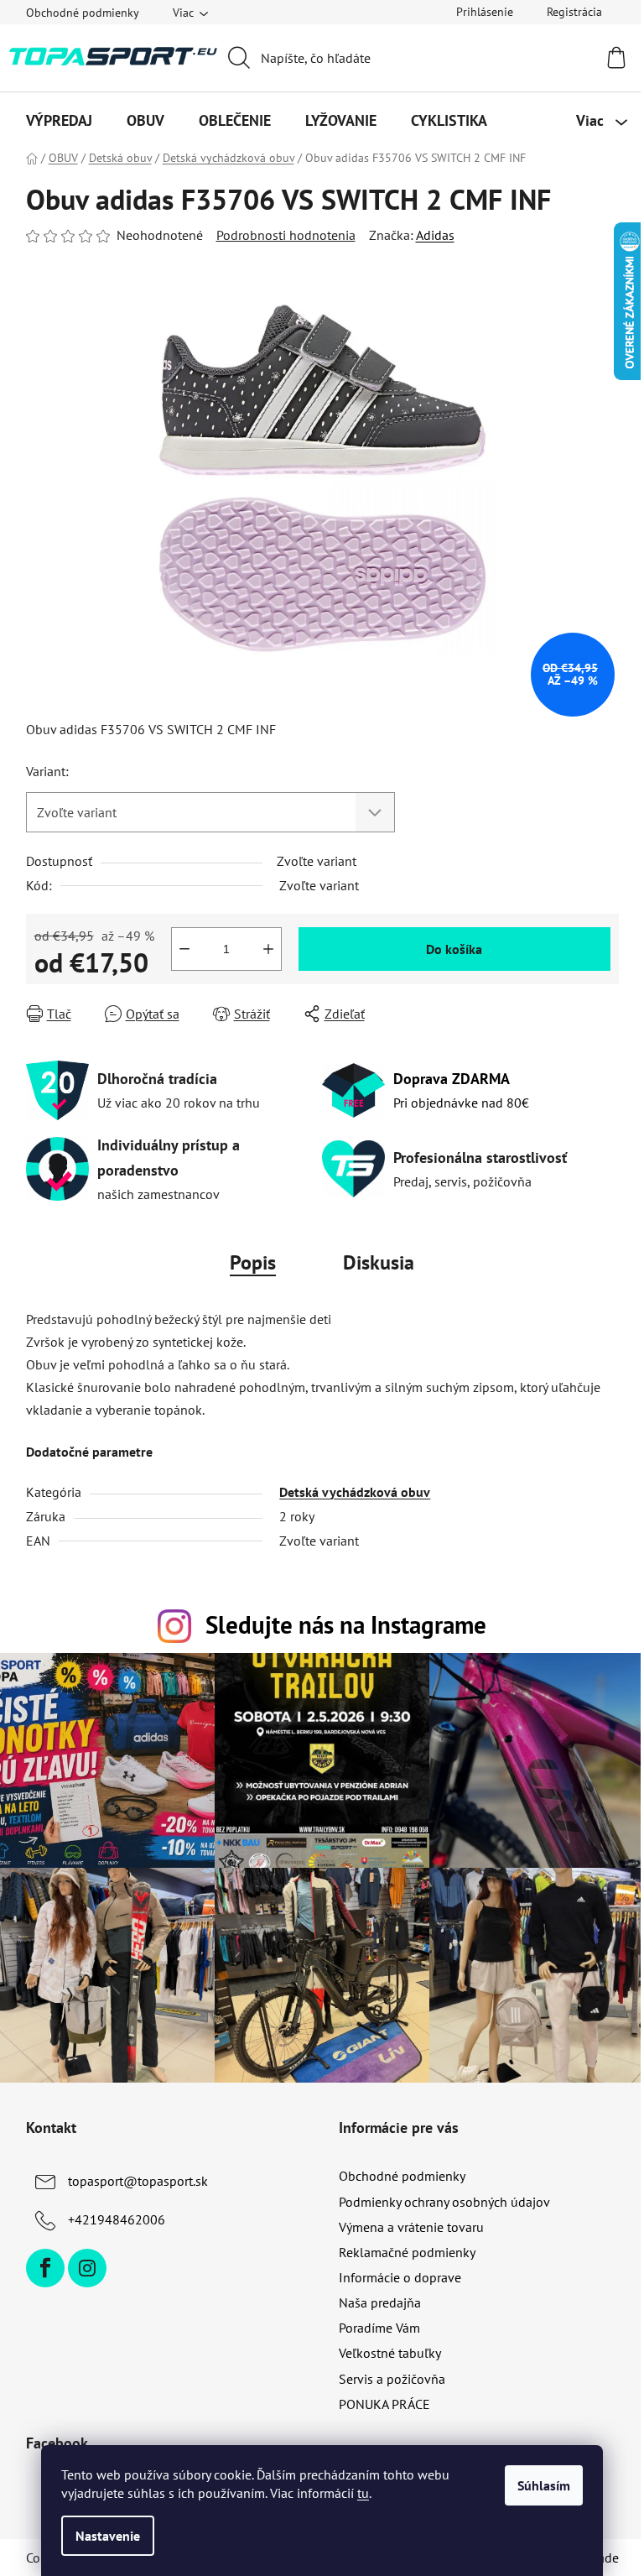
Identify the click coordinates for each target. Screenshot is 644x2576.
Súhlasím (544, 2485)
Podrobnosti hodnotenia (286, 235)
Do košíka (454, 949)
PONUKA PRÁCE (384, 2404)
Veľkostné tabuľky (390, 2353)
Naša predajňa (380, 2302)
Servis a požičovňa (392, 2379)
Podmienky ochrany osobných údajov (444, 2202)
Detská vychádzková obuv (355, 1492)
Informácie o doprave (400, 2277)
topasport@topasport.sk (138, 2181)
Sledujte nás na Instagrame (346, 1625)
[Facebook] (45, 2268)
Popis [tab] (253, 1262)
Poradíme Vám (379, 2328)
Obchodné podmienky (83, 13)
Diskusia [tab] (379, 1262)
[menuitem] (59, 121)
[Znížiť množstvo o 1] (184, 949)
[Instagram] (87, 2268)
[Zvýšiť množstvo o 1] (268, 949)
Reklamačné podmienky (407, 2252)
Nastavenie (108, 2536)
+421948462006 (117, 2219)
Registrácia (574, 12)
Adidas (435, 235)
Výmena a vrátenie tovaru (411, 2227)
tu (363, 2493)
